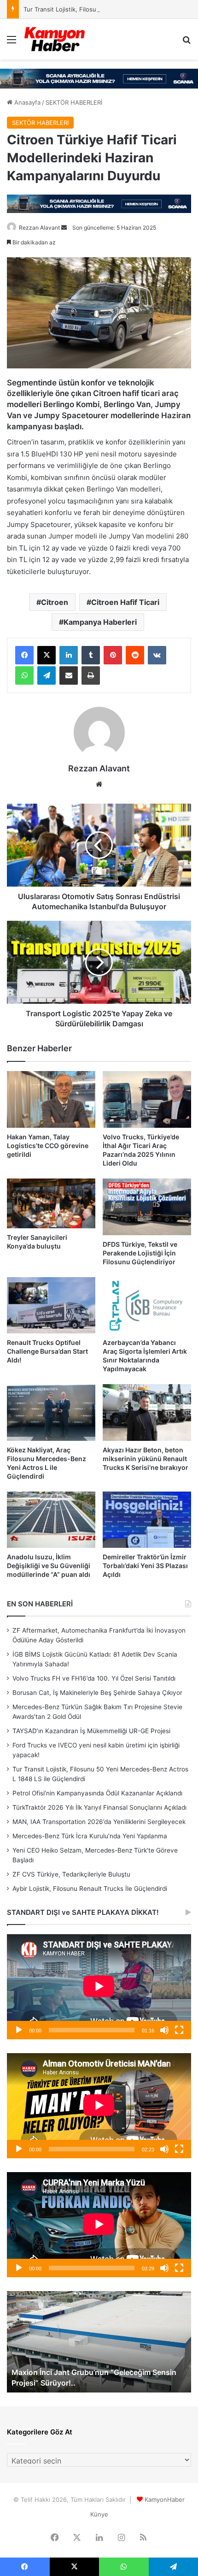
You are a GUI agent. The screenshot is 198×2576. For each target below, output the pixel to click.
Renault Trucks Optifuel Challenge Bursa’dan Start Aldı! (47, 1351)
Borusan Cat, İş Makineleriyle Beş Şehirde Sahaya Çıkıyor (97, 1693)
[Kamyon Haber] (55, 39)
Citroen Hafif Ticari (125, 602)
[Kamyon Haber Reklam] (99, 79)
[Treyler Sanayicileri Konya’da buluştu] (51, 1203)
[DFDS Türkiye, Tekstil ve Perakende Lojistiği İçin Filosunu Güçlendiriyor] (147, 1207)
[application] (99, 1987)
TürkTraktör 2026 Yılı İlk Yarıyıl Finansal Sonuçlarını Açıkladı (99, 1807)
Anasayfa (26, 102)
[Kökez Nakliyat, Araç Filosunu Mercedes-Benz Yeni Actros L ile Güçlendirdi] (51, 1412)
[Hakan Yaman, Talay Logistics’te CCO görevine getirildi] (51, 1099)
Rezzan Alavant (39, 228)
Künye (99, 2514)
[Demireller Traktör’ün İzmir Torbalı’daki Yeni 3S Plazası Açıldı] (147, 1520)
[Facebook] (24, 655)
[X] (47, 655)
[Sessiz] (164, 2030)
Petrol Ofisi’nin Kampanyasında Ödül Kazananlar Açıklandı (97, 1793)
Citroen (55, 602)
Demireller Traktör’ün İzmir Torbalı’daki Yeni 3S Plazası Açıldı (145, 1566)
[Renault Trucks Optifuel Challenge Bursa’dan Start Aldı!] (51, 1306)
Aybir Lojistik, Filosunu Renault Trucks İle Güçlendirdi (90, 1889)
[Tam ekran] (179, 2030)
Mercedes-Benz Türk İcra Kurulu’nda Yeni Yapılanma (90, 1836)
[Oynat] (19, 2030)
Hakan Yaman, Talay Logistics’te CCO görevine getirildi (48, 1146)
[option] (99, 2342)
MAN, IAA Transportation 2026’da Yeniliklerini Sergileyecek (99, 1822)
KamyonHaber (165, 2499)
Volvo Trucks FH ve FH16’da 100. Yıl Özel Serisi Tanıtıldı (94, 1678)
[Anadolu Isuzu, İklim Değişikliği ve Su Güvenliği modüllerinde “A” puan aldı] (51, 1520)
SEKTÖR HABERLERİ (74, 102)
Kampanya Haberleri (100, 622)
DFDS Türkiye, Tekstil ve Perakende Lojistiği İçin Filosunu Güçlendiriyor (140, 1253)
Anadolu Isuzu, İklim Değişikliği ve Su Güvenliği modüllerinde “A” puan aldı (49, 1566)
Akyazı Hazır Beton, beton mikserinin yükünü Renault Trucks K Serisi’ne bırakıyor (146, 1459)
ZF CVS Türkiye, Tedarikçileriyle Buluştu (71, 1874)
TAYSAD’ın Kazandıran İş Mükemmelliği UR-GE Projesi (91, 1731)
